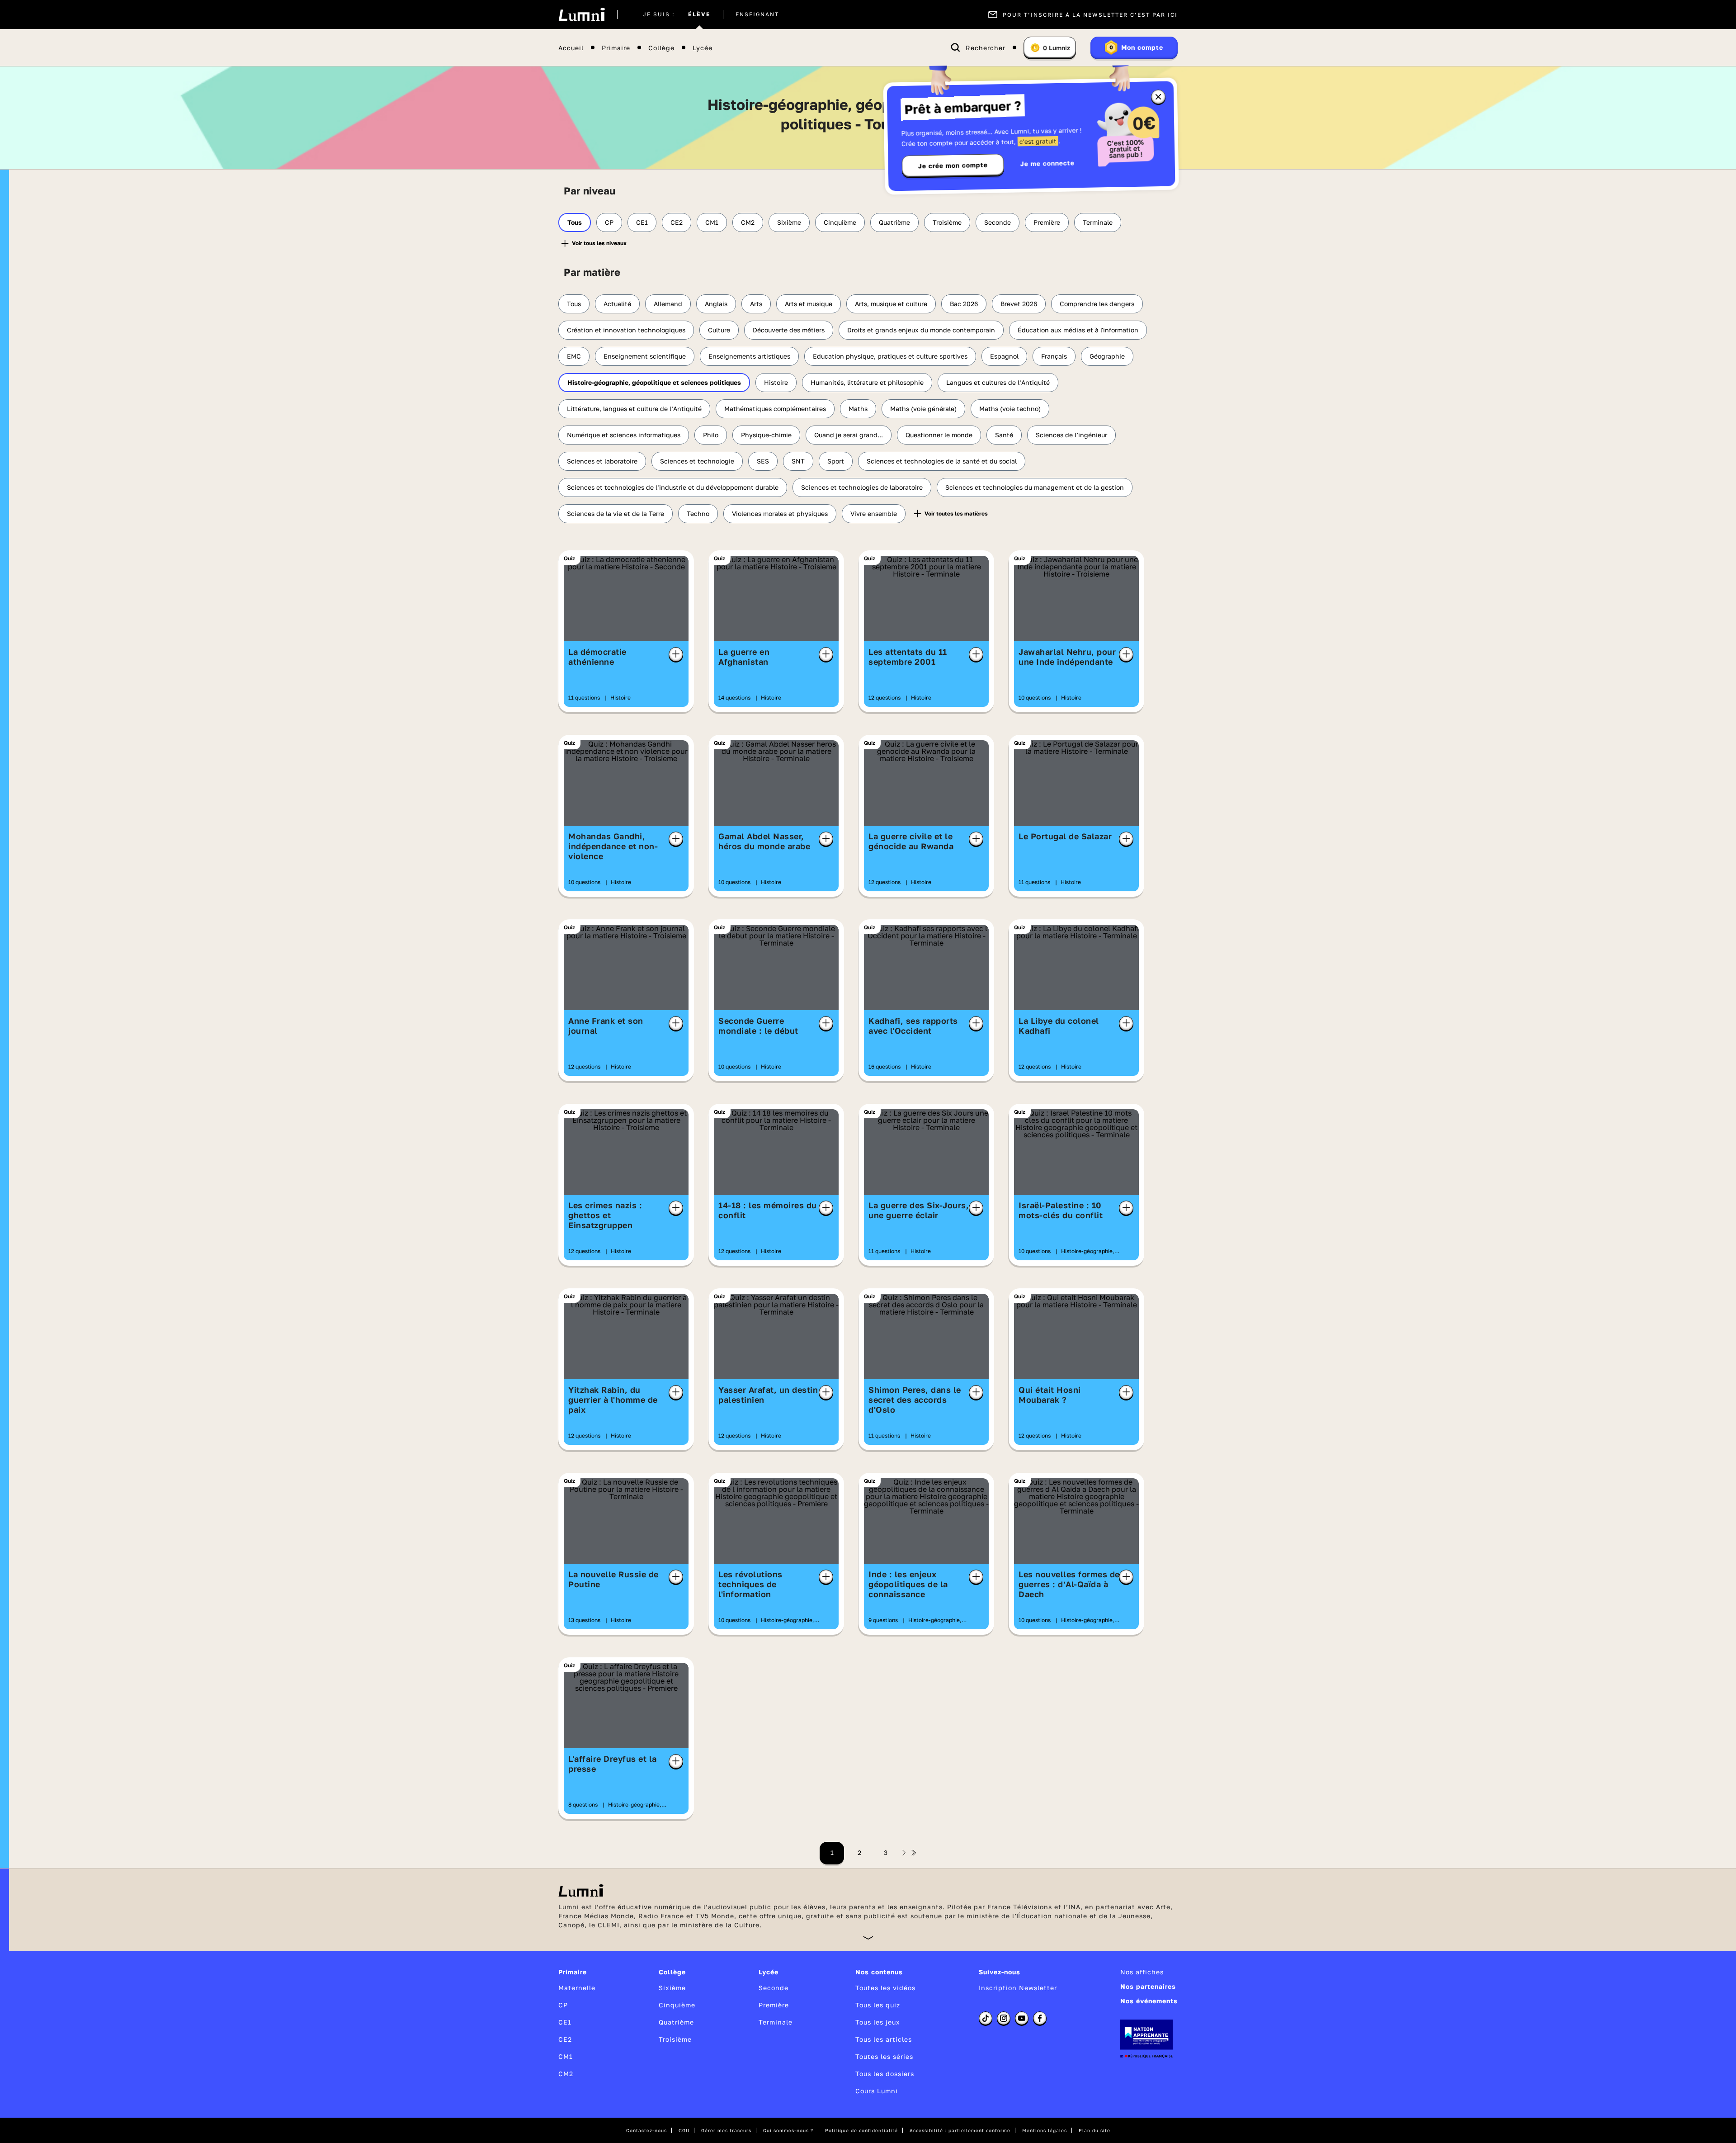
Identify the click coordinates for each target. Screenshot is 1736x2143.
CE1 (642, 222)
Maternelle (577, 1988)
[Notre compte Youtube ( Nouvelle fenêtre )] (1022, 2018)
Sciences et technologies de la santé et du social (942, 461)
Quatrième (894, 222)
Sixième (789, 222)
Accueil (571, 48)
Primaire (616, 48)
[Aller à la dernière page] (914, 1853)
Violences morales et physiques (780, 513)
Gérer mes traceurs (726, 2130)
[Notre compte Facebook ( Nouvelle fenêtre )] (1040, 2018)
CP (609, 222)
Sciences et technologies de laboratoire (862, 487)
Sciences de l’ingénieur (1071, 435)
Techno (698, 513)
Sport (836, 461)
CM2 (748, 222)
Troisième (947, 222)
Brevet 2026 (1019, 304)
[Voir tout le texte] (868, 1937)
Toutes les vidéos (885, 1988)
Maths (858, 409)
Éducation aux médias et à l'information (1078, 330)
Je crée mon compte (953, 166)
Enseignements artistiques (749, 356)
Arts (756, 304)
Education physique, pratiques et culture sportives (890, 356)
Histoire (776, 382)
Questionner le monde (939, 435)
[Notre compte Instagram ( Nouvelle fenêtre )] (1004, 2018)
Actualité (617, 304)
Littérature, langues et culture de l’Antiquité (634, 409)
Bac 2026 (964, 304)
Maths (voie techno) (1010, 409)
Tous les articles (884, 2039)
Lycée (703, 48)
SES (763, 461)
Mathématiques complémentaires (775, 409)
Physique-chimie (766, 435)
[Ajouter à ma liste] (676, 654)
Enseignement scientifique (645, 356)
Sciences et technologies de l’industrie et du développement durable (673, 487)
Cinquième (840, 222)
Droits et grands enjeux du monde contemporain (921, 330)
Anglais (716, 304)
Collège (661, 48)
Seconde (998, 222)
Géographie (1107, 356)
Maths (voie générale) (923, 409)
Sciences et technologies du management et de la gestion (1035, 487)
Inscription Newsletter (1018, 1988)
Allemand (668, 304)
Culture (719, 330)
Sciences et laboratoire (602, 461)
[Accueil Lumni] (582, 14)
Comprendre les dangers (1097, 304)
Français (1054, 356)
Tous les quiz (878, 2005)
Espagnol (1004, 356)
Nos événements (1149, 2001)
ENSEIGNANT (757, 14)
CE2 (677, 222)
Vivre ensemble (874, 513)
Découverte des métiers (789, 330)
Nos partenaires (1148, 1986)
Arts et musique (809, 304)
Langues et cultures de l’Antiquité (998, 382)
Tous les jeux (878, 2022)
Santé (1004, 435)
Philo (711, 435)
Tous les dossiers (885, 2074)
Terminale (1098, 222)
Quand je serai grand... (849, 435)
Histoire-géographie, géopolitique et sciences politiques (654, 382)
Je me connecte (1047, 163)
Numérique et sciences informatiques (624, 435)
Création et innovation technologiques (626, 330)
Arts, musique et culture (891, 304)
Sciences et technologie (697, 461)
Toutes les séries (884, 2056)
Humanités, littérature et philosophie (867, 382)
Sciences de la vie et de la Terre (616, 513)
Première (1047, 222)
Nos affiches (1142, 1972)
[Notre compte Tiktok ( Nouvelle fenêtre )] (986, 2018)
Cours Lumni (877, 2091)
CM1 (712, 222)
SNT (798, 461)
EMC (574, 356)
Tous (575, 222)
